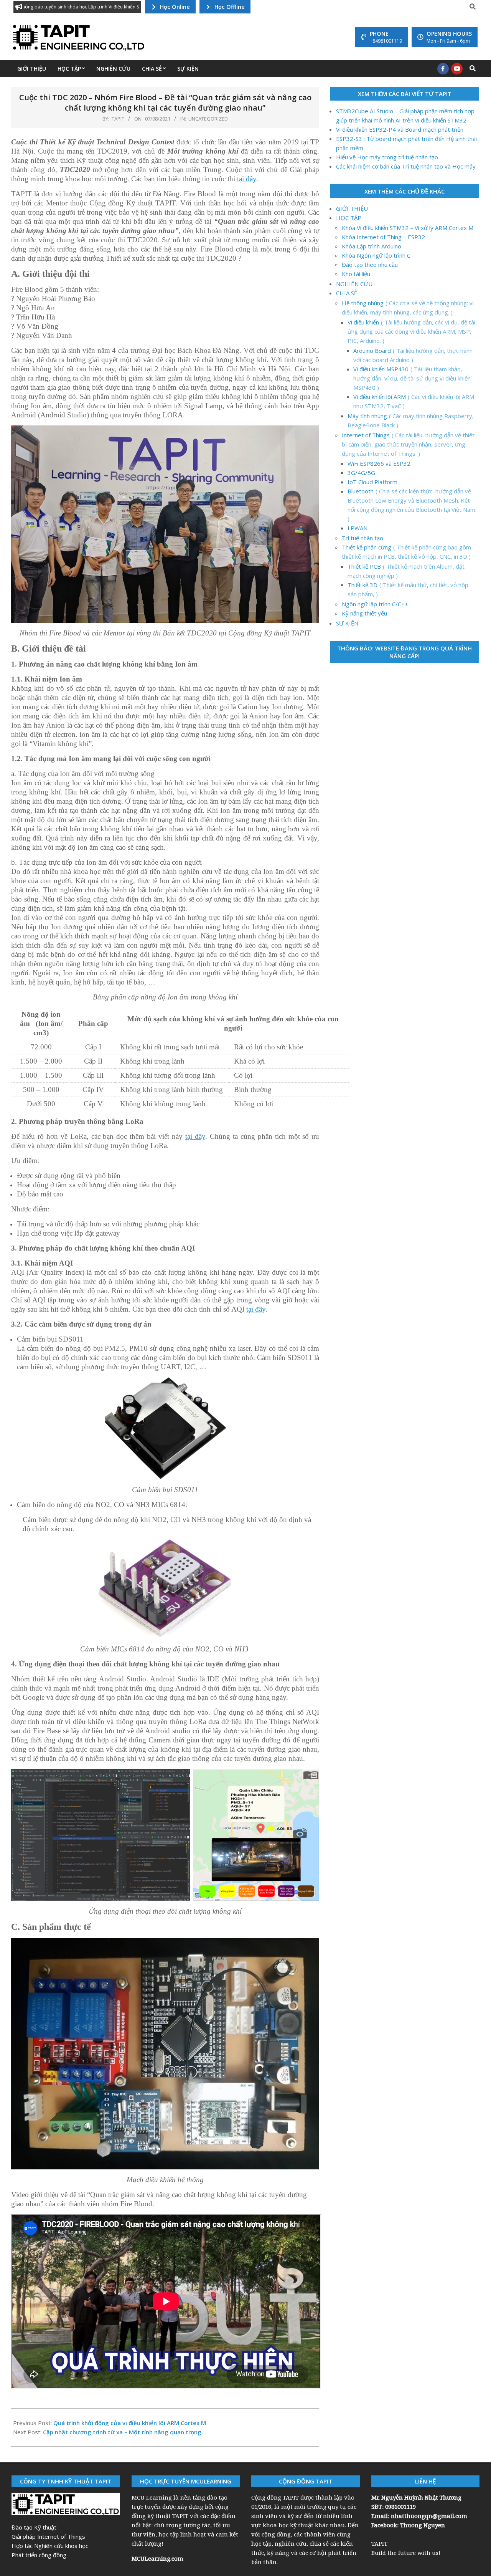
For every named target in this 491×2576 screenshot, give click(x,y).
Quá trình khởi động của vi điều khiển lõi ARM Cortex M (130, 2423)
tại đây (247, 179)
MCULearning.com (158, 2558)
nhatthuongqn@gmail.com (429, 2516)
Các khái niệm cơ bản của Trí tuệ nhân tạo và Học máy (406, 166)
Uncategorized (208, 119)
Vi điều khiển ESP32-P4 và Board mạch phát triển (400, 129)
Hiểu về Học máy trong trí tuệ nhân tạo (387, 157)
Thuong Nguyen (423, 2525)
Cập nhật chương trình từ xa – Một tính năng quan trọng (122, 2432)
